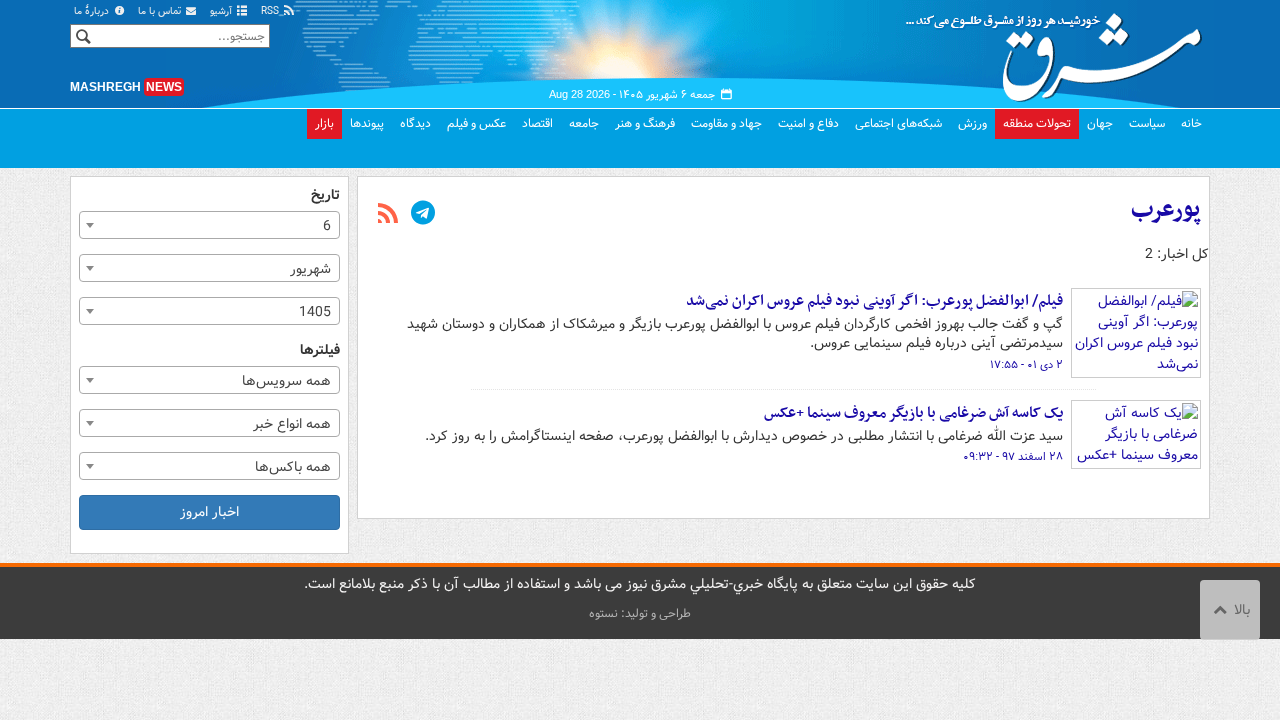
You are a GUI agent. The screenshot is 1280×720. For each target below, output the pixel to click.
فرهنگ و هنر (645, 123)
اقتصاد (537, 123)
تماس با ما (161, 11)
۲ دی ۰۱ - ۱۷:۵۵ (1026, 365)
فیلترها (320, 350)
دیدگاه (415, 123)
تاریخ (325, 195)
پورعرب (1166, 210)
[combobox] (209, 225)
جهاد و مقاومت (726, 123)
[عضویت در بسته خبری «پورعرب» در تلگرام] (423, 215)
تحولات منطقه (1037, 123)
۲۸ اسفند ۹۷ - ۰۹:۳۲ (1013, 457)
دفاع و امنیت (808, 123)
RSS (271, 11)
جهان (1100, 123)
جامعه (584, 123)
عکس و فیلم (476, 123)
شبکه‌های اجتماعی (898, 123)
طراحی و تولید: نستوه (640, 613)
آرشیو (222, 11)
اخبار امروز (209, 512)
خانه (1191, 123)
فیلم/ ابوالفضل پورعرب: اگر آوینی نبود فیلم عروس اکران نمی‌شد (874, 301)
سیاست (1147, 123)
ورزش (972, 123)
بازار (324, 123)
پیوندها (367, 123)
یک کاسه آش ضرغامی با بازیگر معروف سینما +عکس (913, 413)
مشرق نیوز (1060, 50)
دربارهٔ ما (93, 11)
